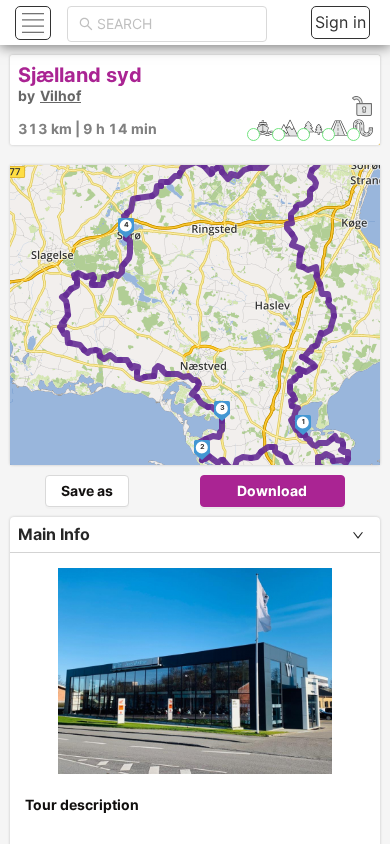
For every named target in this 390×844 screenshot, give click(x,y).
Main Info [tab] (54, 534)
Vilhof (60, 95)
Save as (87, 490)
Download (272, 490)
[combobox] (176, 24)
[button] (30, 22)
